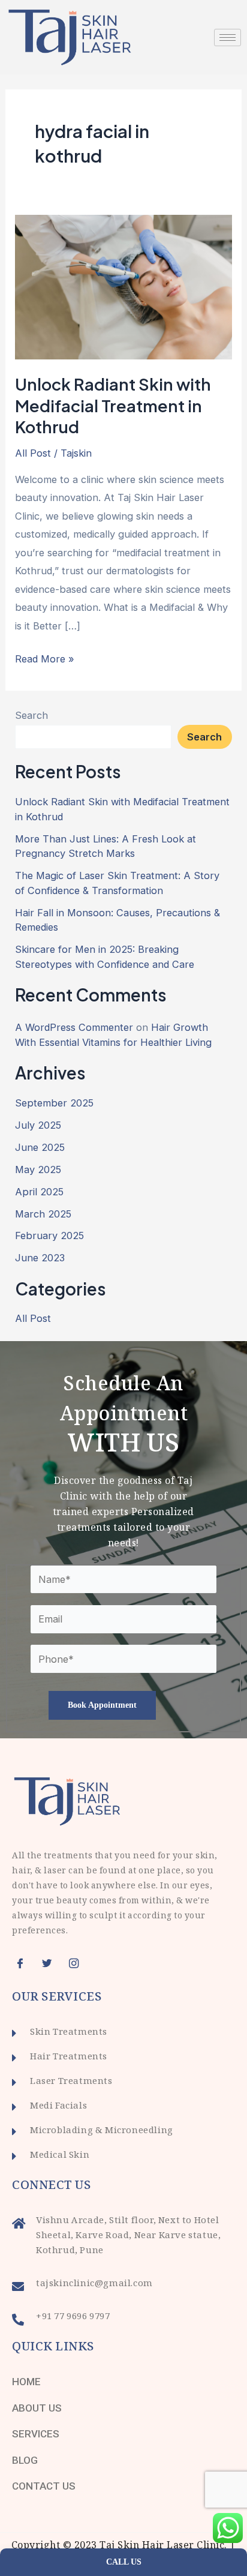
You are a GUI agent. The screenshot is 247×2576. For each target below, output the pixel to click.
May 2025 (38, 1169)
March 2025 (43, 1214)
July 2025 (38, 1125)
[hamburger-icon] (228, 38)
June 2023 (40, 1258)
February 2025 (49, 1235)
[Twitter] (51, 1963)
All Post (33, 453)
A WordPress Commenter (74, 1027)
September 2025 (54, 1103)
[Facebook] (24, 1963)
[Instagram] (78, 1963)
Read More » (45, 657)
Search (31, 715)
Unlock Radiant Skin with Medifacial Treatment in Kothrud (113, 405)
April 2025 (39, 1192)
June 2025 (40, 1147)
